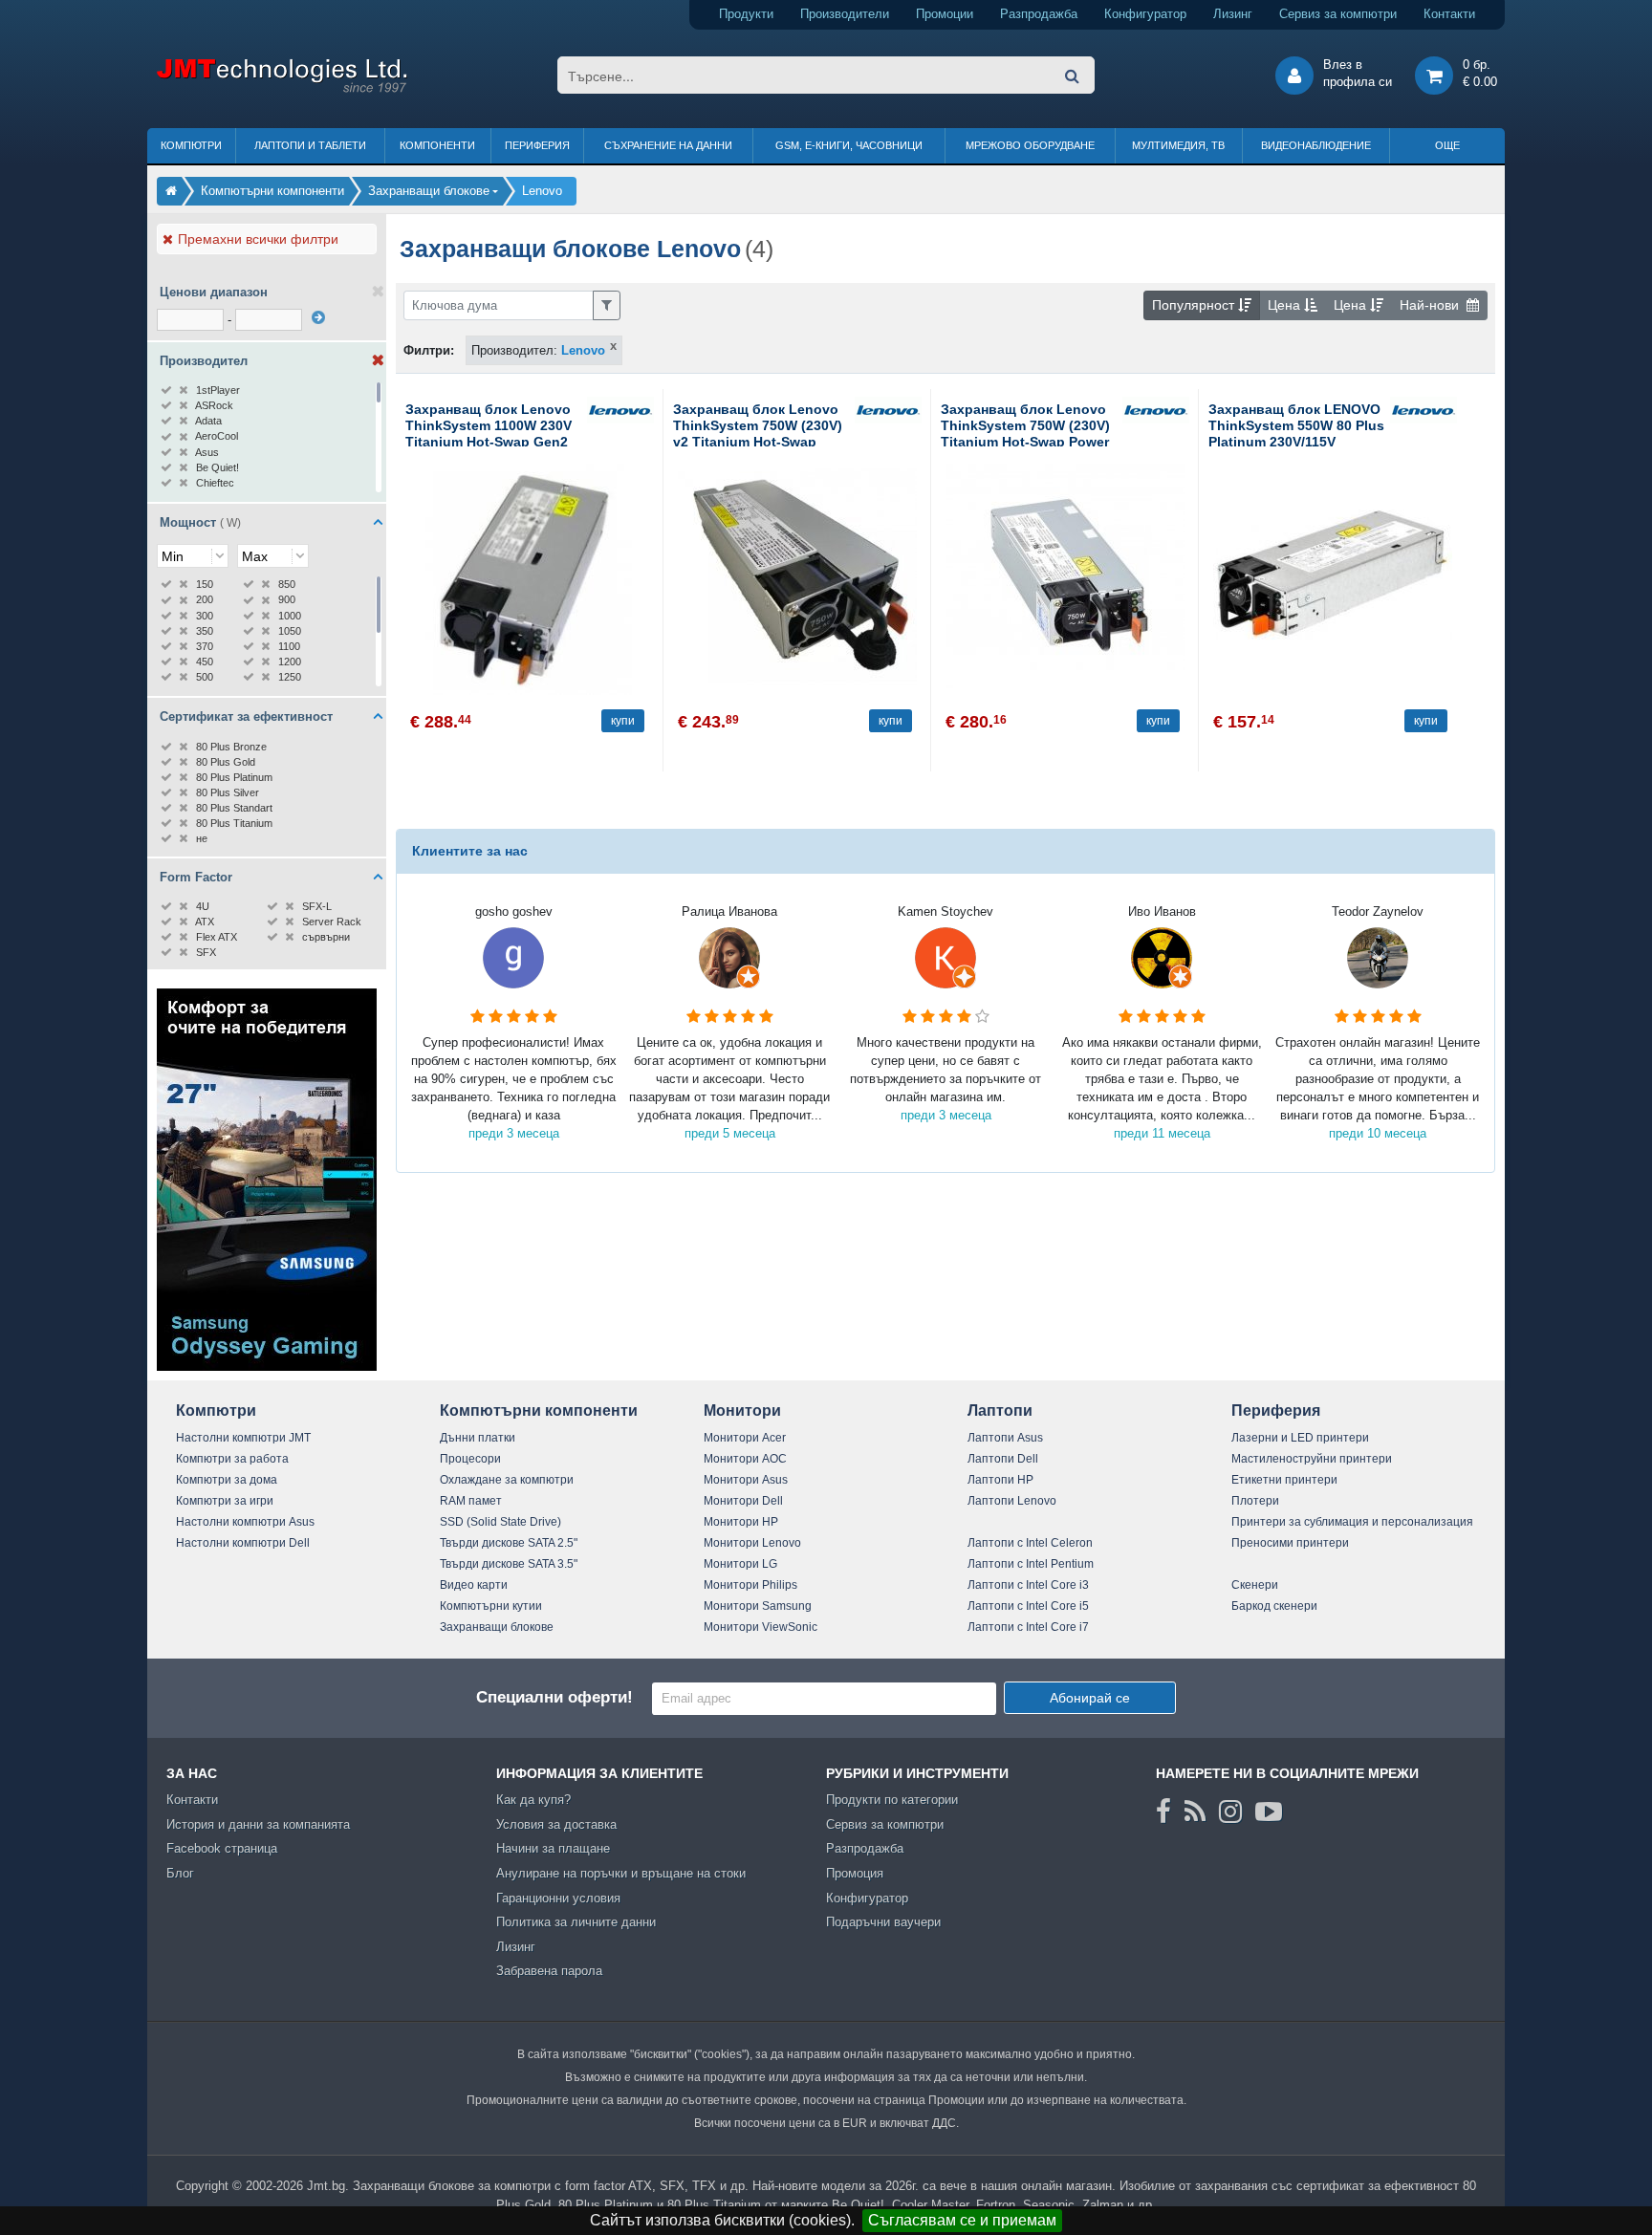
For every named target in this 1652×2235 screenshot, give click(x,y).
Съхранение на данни (668, 145)
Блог (180, 1873)
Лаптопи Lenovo (1012, 1501)
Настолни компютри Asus (245, 1522)
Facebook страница (222, 1848)
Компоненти (437, 145)
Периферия (537, 145)
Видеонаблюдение (1316, 145)
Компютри (191, 145)
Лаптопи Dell (1003, 1459)
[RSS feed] (1195, 1812)
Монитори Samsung (758, 1606)
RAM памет (471, 1501)
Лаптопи (1000, 1410)
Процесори (470, 1459)
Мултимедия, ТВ (1178, 145)
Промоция (855, 1873)
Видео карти (474, 1585)
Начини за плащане (553, 1848)
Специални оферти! (554, 1697)
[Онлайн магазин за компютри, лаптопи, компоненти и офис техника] (282, 89)
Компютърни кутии (491, 1606)
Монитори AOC (745, 1459)
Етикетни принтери (1284, 1480)
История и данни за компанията (258, 1824)
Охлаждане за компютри (507, 1480)
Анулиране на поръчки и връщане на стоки (621, 1873)
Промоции (945, 14)
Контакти (1449, 14)
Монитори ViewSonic (761, 1627)
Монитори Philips (750, 1585)
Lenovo (583, 350)
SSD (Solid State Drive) (500, 1522)
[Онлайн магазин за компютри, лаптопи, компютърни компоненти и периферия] (171, 191)
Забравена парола (549, 1971)
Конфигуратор (1145, 14)
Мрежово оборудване (1030, 145)
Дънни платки (478, 1438)
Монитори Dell (743, 1501)
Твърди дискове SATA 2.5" (509, 1543)
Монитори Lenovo (752, 1543)
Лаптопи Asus (1005, 1438)
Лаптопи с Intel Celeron (1030, 1543)
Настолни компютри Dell (243, 1543)
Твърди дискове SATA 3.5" (509, 1564)
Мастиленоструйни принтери (1312, 1459)
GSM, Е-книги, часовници (849, 145)
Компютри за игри (225, 1501)
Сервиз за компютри (1338, 14)
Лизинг (1233, 14)
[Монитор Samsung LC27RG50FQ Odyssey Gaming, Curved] (267, 1367)
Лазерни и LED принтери (1300, 1438)
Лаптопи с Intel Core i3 (1028, 1585)
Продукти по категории (892, 1800)
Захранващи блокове (497, 1627)
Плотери (1255, 1501)
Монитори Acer (745, 1438)
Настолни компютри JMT (243, 1438)
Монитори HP (741, 1522)
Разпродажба (1039, 14)
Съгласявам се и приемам (962, 2220)
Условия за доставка (556, 1824)
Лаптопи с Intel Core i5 (1028, 1606)
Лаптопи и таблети (310, 145)
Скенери (1255, 1585)
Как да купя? (533, 1800)
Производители (845, 14)
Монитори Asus (746, 1480)
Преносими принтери (1290, 1543)
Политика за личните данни (576, 1922)
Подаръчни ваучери (883, 1922)
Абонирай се (1090, 1698)
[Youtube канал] (1269, 1812)
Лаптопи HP (1000, 1480)
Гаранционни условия (558, 1898)
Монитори (742, 1410)
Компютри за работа (232, 1459)
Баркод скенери (1274, 1606)
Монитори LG (740, 1564)
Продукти (746, 14)
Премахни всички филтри (258, 239)
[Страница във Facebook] (1163, 1812)
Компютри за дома (227, 1480)
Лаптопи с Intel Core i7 (1028, 1627)
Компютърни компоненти (539, 1410)
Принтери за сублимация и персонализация (1352, 1522)
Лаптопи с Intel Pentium (1031, 1564)
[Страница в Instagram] (1230, 1812)
